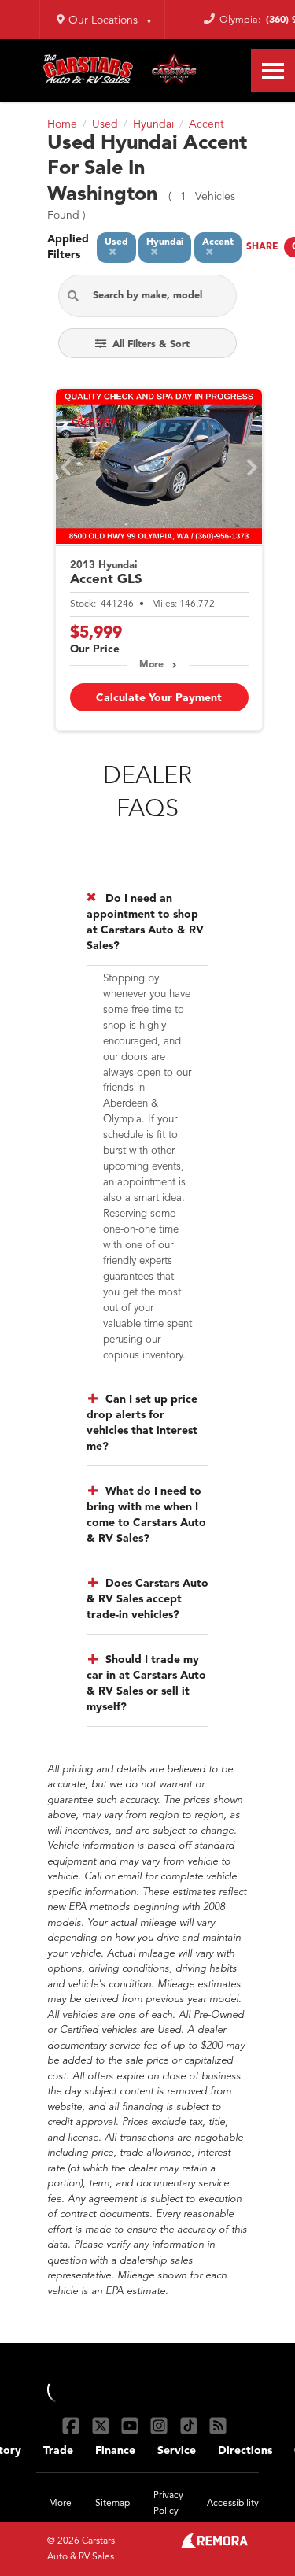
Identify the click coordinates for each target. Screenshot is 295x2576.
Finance (115, 2451)
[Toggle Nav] (273, 70)
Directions (245, 2451)
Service (177, 2451)
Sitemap (112, 2504)
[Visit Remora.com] (214, 2545)
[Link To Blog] (218, 2425)
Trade (58, 2451)
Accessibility (233, 2504)
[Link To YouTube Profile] (132, 2425)
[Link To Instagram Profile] (161, 2425)
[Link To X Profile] (102, 2425)
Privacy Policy (168, 2504)
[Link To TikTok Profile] (191, 2425)
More (151, 665)
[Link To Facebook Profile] (73, 2425)
